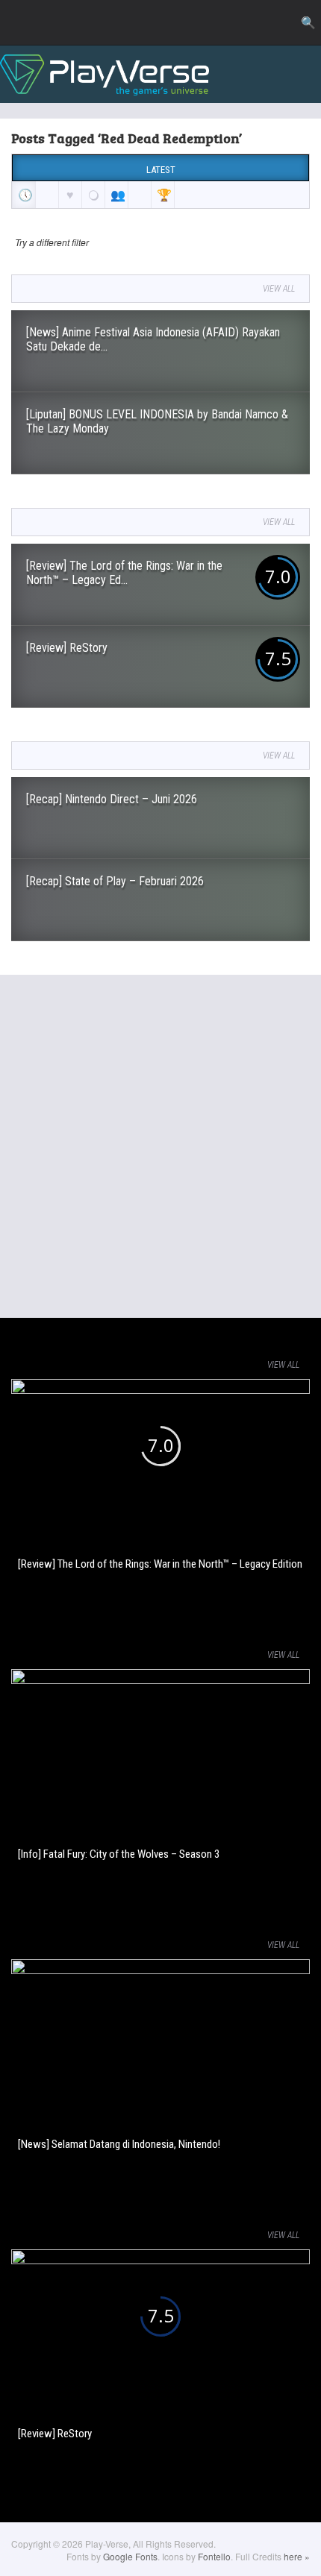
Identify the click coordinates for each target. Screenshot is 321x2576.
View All (279, 289)
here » (297, 2556)
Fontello (214, 2556)
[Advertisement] (160, 1143)
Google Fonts (130, 2556)
